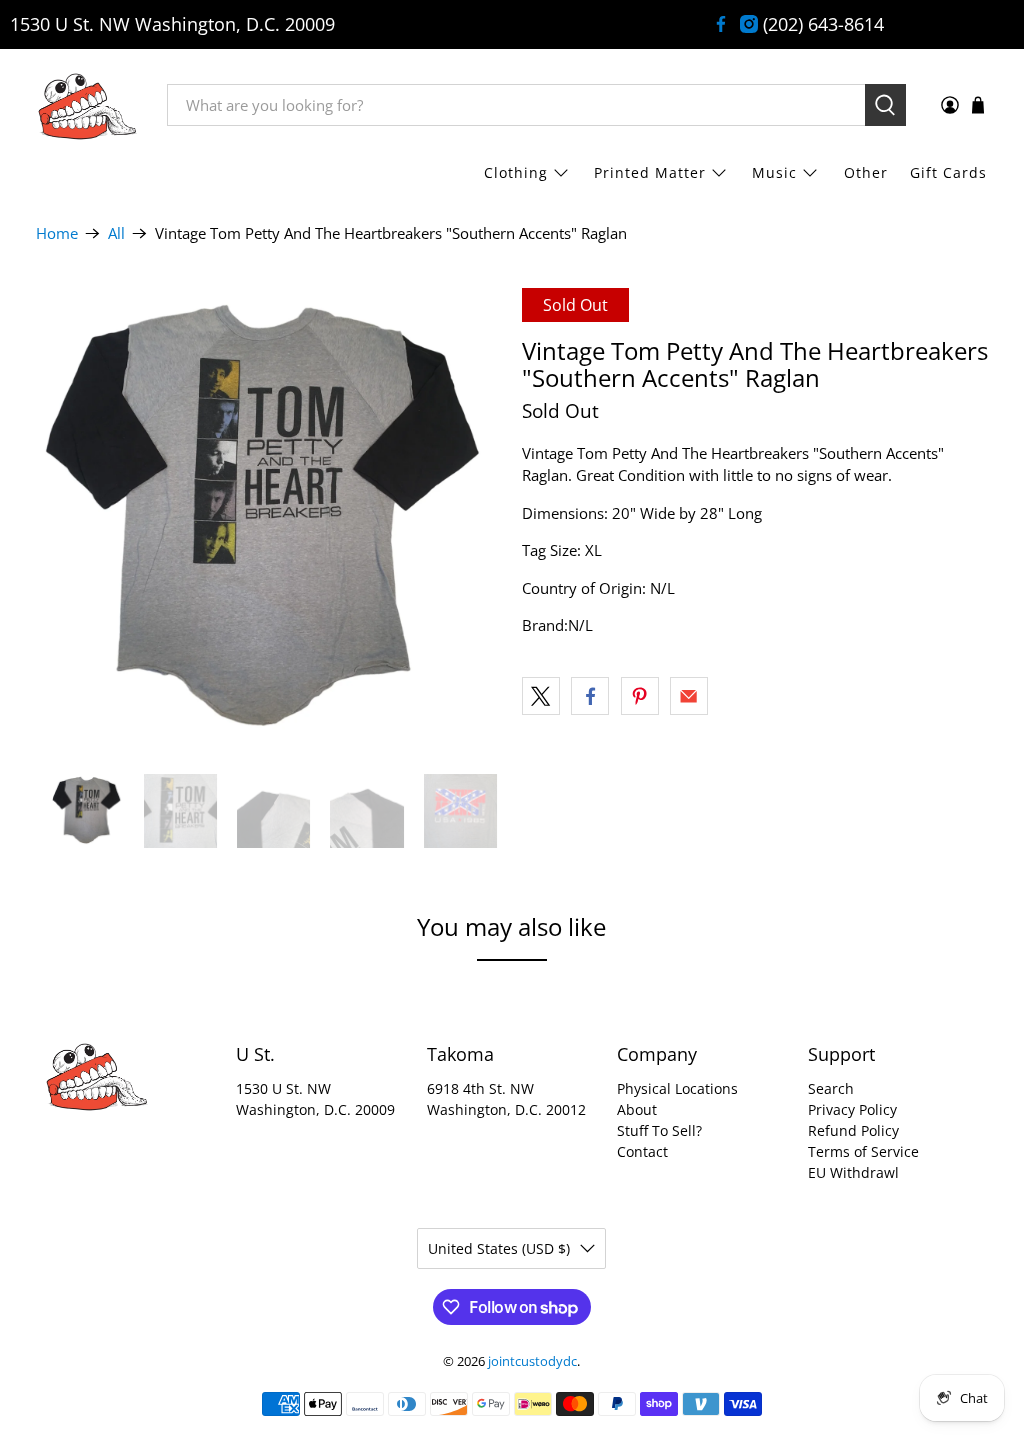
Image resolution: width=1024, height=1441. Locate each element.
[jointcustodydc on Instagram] (749, 24)
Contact (642, 1151)
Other (866, 172)
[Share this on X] (541, 696)
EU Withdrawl (853, 1172)
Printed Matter (650, 172)
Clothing (516, 172)
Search (831, 1088)
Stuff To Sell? (659, 1130)
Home (57, 233)
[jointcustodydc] (87, 105)
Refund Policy (853, 1130)
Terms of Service (863, 1151)
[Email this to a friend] (689, 696)
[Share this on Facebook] (590, 696)
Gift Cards (948, 172)
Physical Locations (677, 1088)
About (637, 1109)
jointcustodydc (532, 1361)
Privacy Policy (852, 1109)
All (116, 233)
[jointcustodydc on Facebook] (721, 24)
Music (774, 172)
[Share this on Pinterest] (640, 696)
